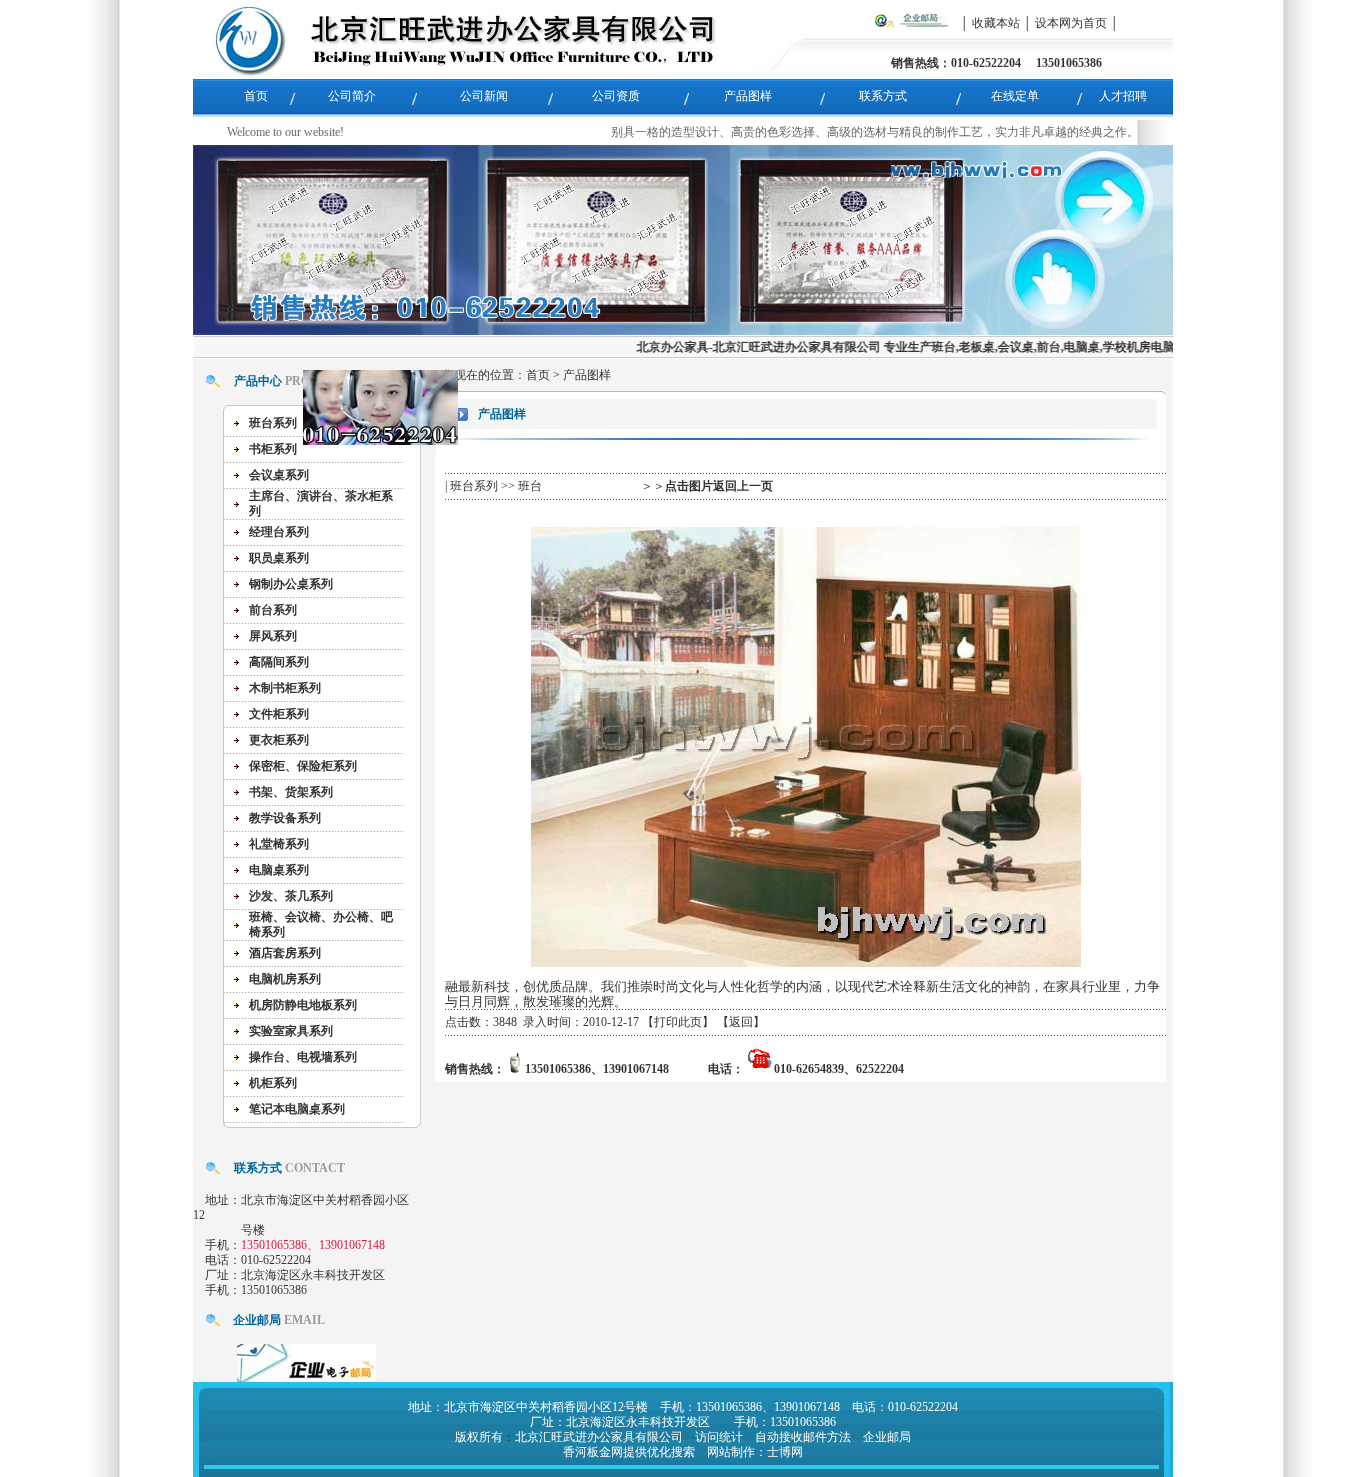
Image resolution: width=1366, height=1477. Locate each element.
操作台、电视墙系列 (303, 1057)
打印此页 (678, 1022)
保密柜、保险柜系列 (303, 766)
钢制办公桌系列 (291, 584)
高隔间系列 (279, 662)
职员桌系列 (279, 558)
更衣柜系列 (279, 740)
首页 (538, 375)
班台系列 (273, 423)
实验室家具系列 (291, 1031)
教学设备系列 (285, 818)
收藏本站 (996, 23)
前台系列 (273, 610)
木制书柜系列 (285, 688)
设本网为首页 (1071, 23)
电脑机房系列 (285, 979)
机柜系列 (273, 1083)
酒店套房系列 (285, 953)
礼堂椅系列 (279, 844)
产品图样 (587, 375)
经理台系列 (279, 532)
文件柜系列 (279, 714)
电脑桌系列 (279, 870)
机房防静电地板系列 (303, 1005)
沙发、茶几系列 (291, 896)
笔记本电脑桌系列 (297, 1109)
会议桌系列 (279, 475)
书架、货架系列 (291, 792)
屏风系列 (273, 636)
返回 (741, 1022)
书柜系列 (273, 449)
